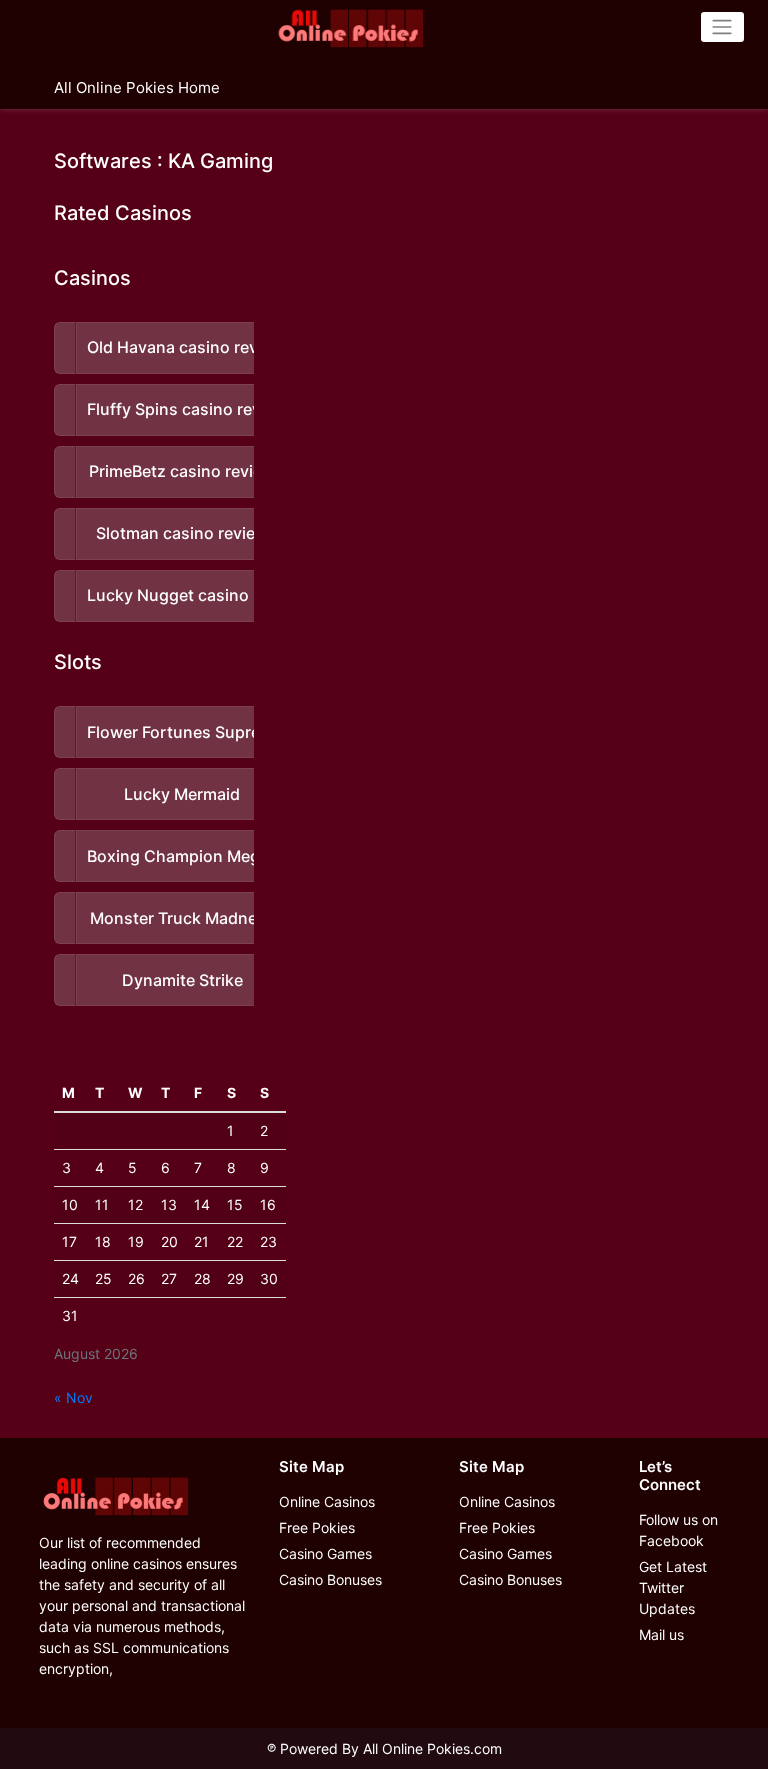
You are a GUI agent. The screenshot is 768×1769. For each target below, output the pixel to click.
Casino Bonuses (330, 1579)
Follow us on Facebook (678, 1530)
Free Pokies (317, 1527)
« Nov (73, 1397)
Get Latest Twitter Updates (673, 1587)
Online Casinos (327, 1501)
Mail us (661, 1634)
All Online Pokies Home (137, 87)
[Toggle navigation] (722, 27)
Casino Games (325, 1553)
